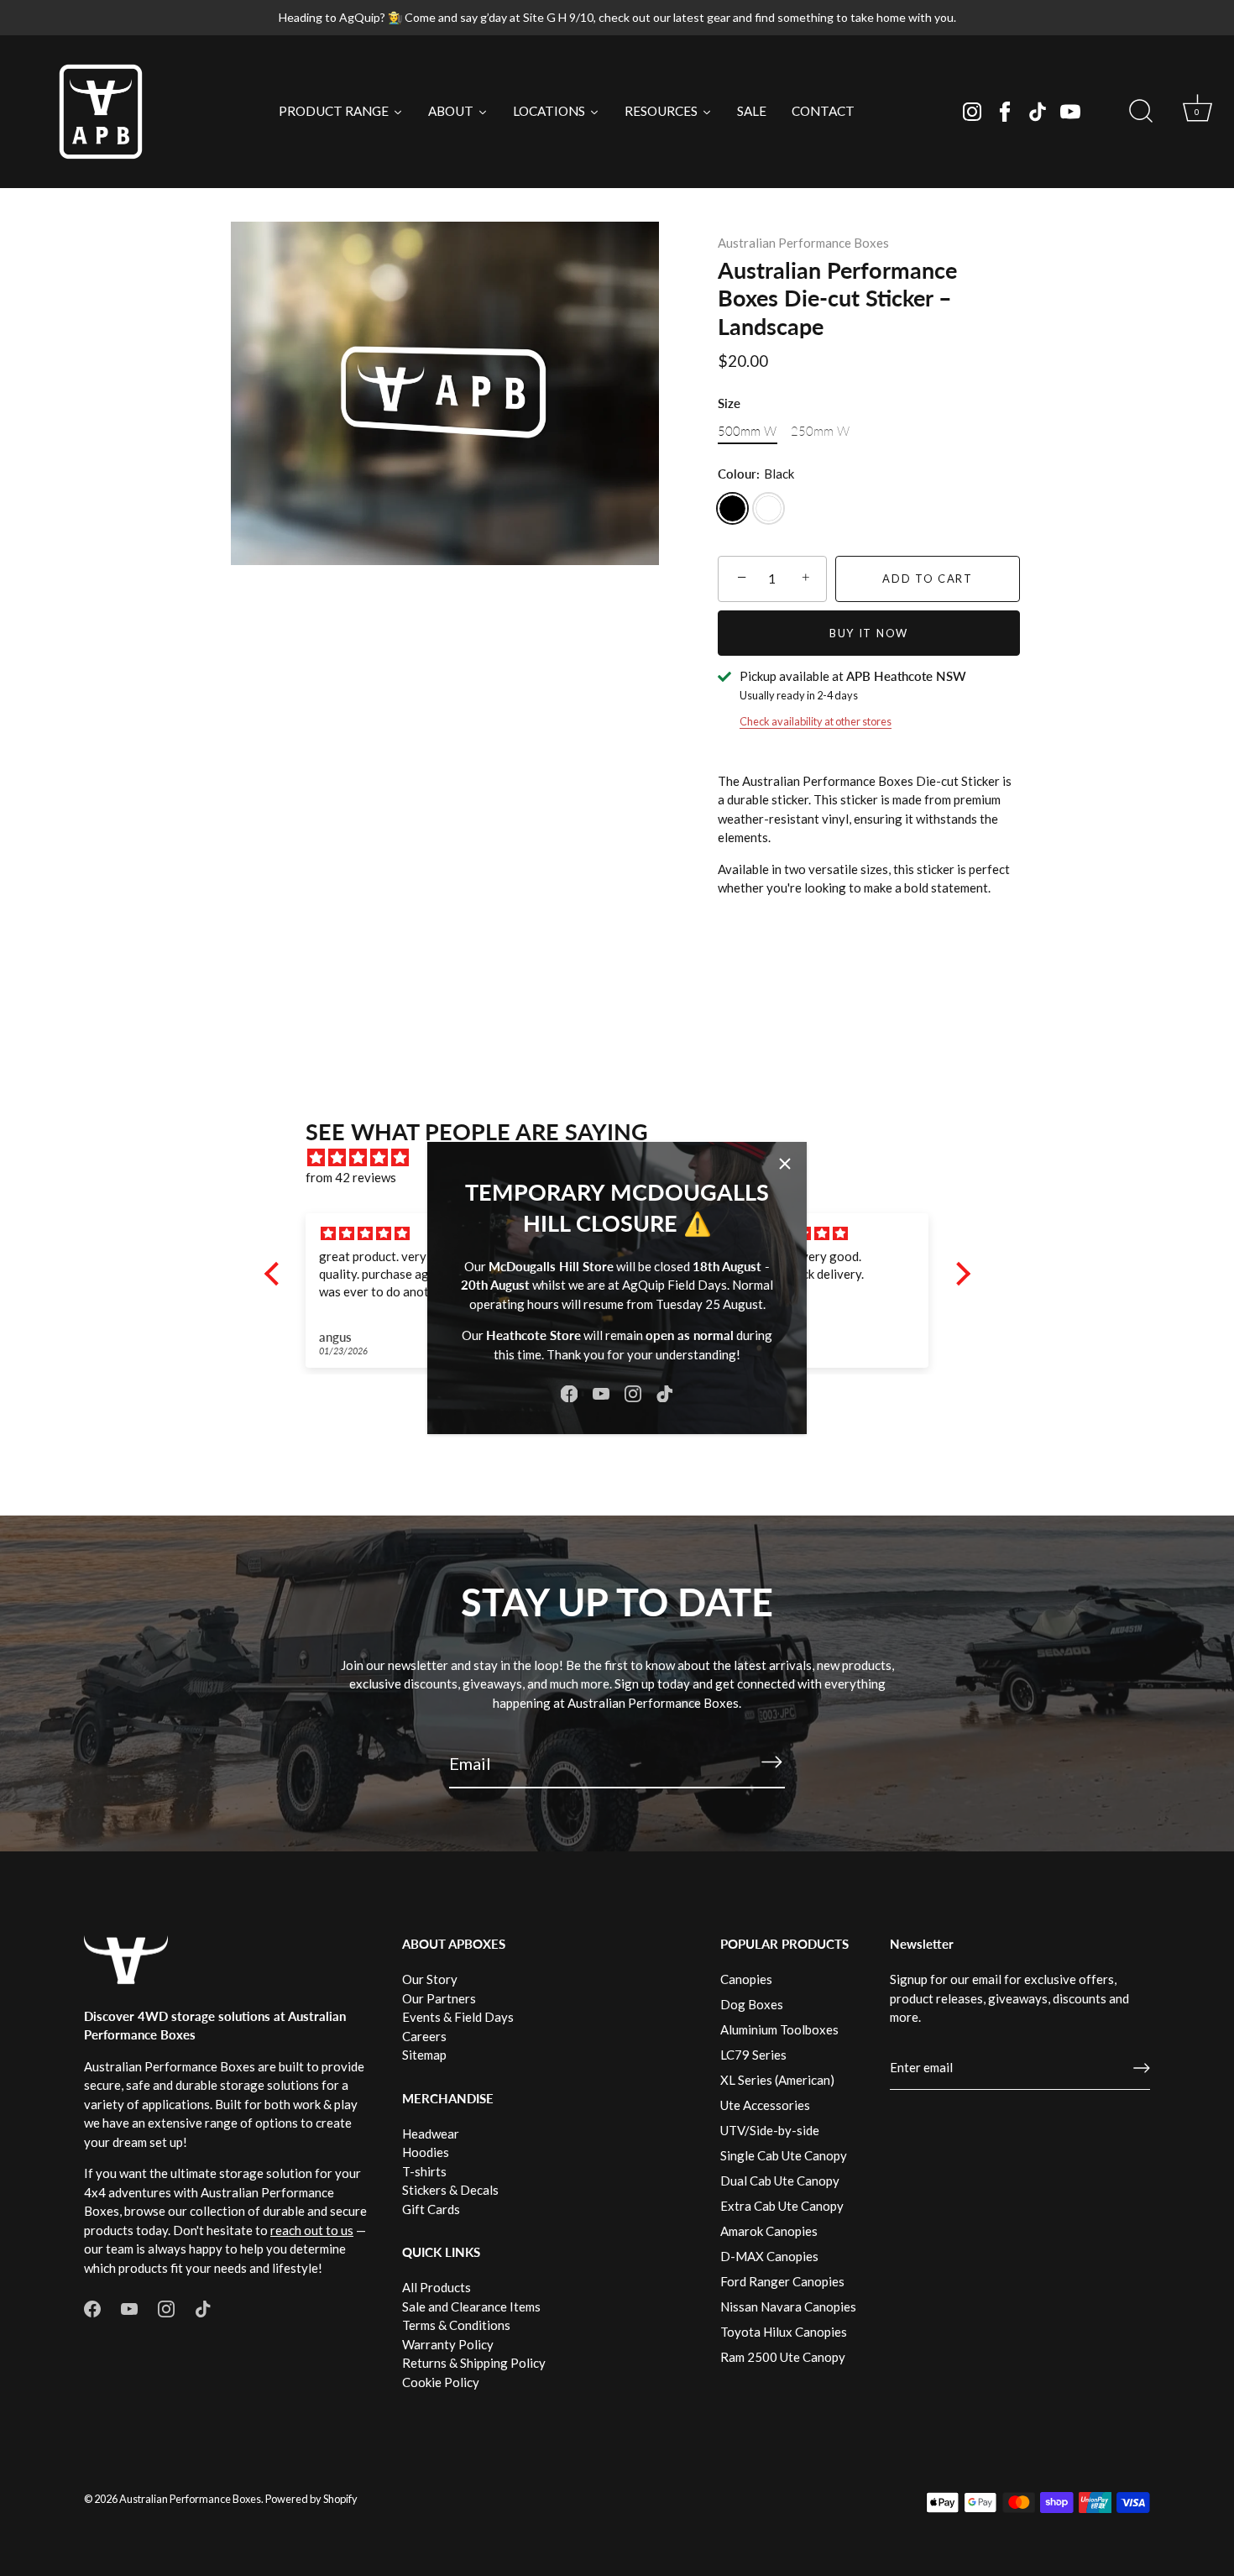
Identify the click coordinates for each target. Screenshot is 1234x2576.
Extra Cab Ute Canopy (782, 2206)
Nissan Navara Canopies (788, 2306)
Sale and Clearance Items (471, 2306)
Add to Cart (928, 579)
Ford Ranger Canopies (782, 2281)
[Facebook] (1005, 112)
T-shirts (424, 2171)
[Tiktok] (1038, 112)
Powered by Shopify (311, 2499)
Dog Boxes (752, 2004)
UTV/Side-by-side (770, 2130)
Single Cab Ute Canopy (784, 2155)
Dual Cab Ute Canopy (780, 2181)
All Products (437, 2287)
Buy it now (869, 633)
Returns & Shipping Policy (474, 2363)
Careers (424, 2036)
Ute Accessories (765, 2105)
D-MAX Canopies (769, 2256)
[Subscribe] (771, 1762)
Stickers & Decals (450, 2190)
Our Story (430, 1979)
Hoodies (426, 2152)
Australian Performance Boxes (803, 243)
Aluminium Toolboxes (779, 2029)
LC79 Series (753, 2055)
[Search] (1141, 112)
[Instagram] (972, 112)
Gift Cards (431, 2209)
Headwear (431, 2134)
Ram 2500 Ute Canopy (783, 2357)
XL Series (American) (777, 2080)
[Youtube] (1070, 112)
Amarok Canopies (769, 2231)
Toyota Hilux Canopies (784, 2332)
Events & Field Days (458, 2017)
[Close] (785, 1164)
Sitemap (424, 2055)
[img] (398, 1234)
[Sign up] (1142, 2068)
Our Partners (439, 1998)
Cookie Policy (441, 2382)
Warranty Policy (448, 2344)
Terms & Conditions (456, 2325)
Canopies (746, 1979)
